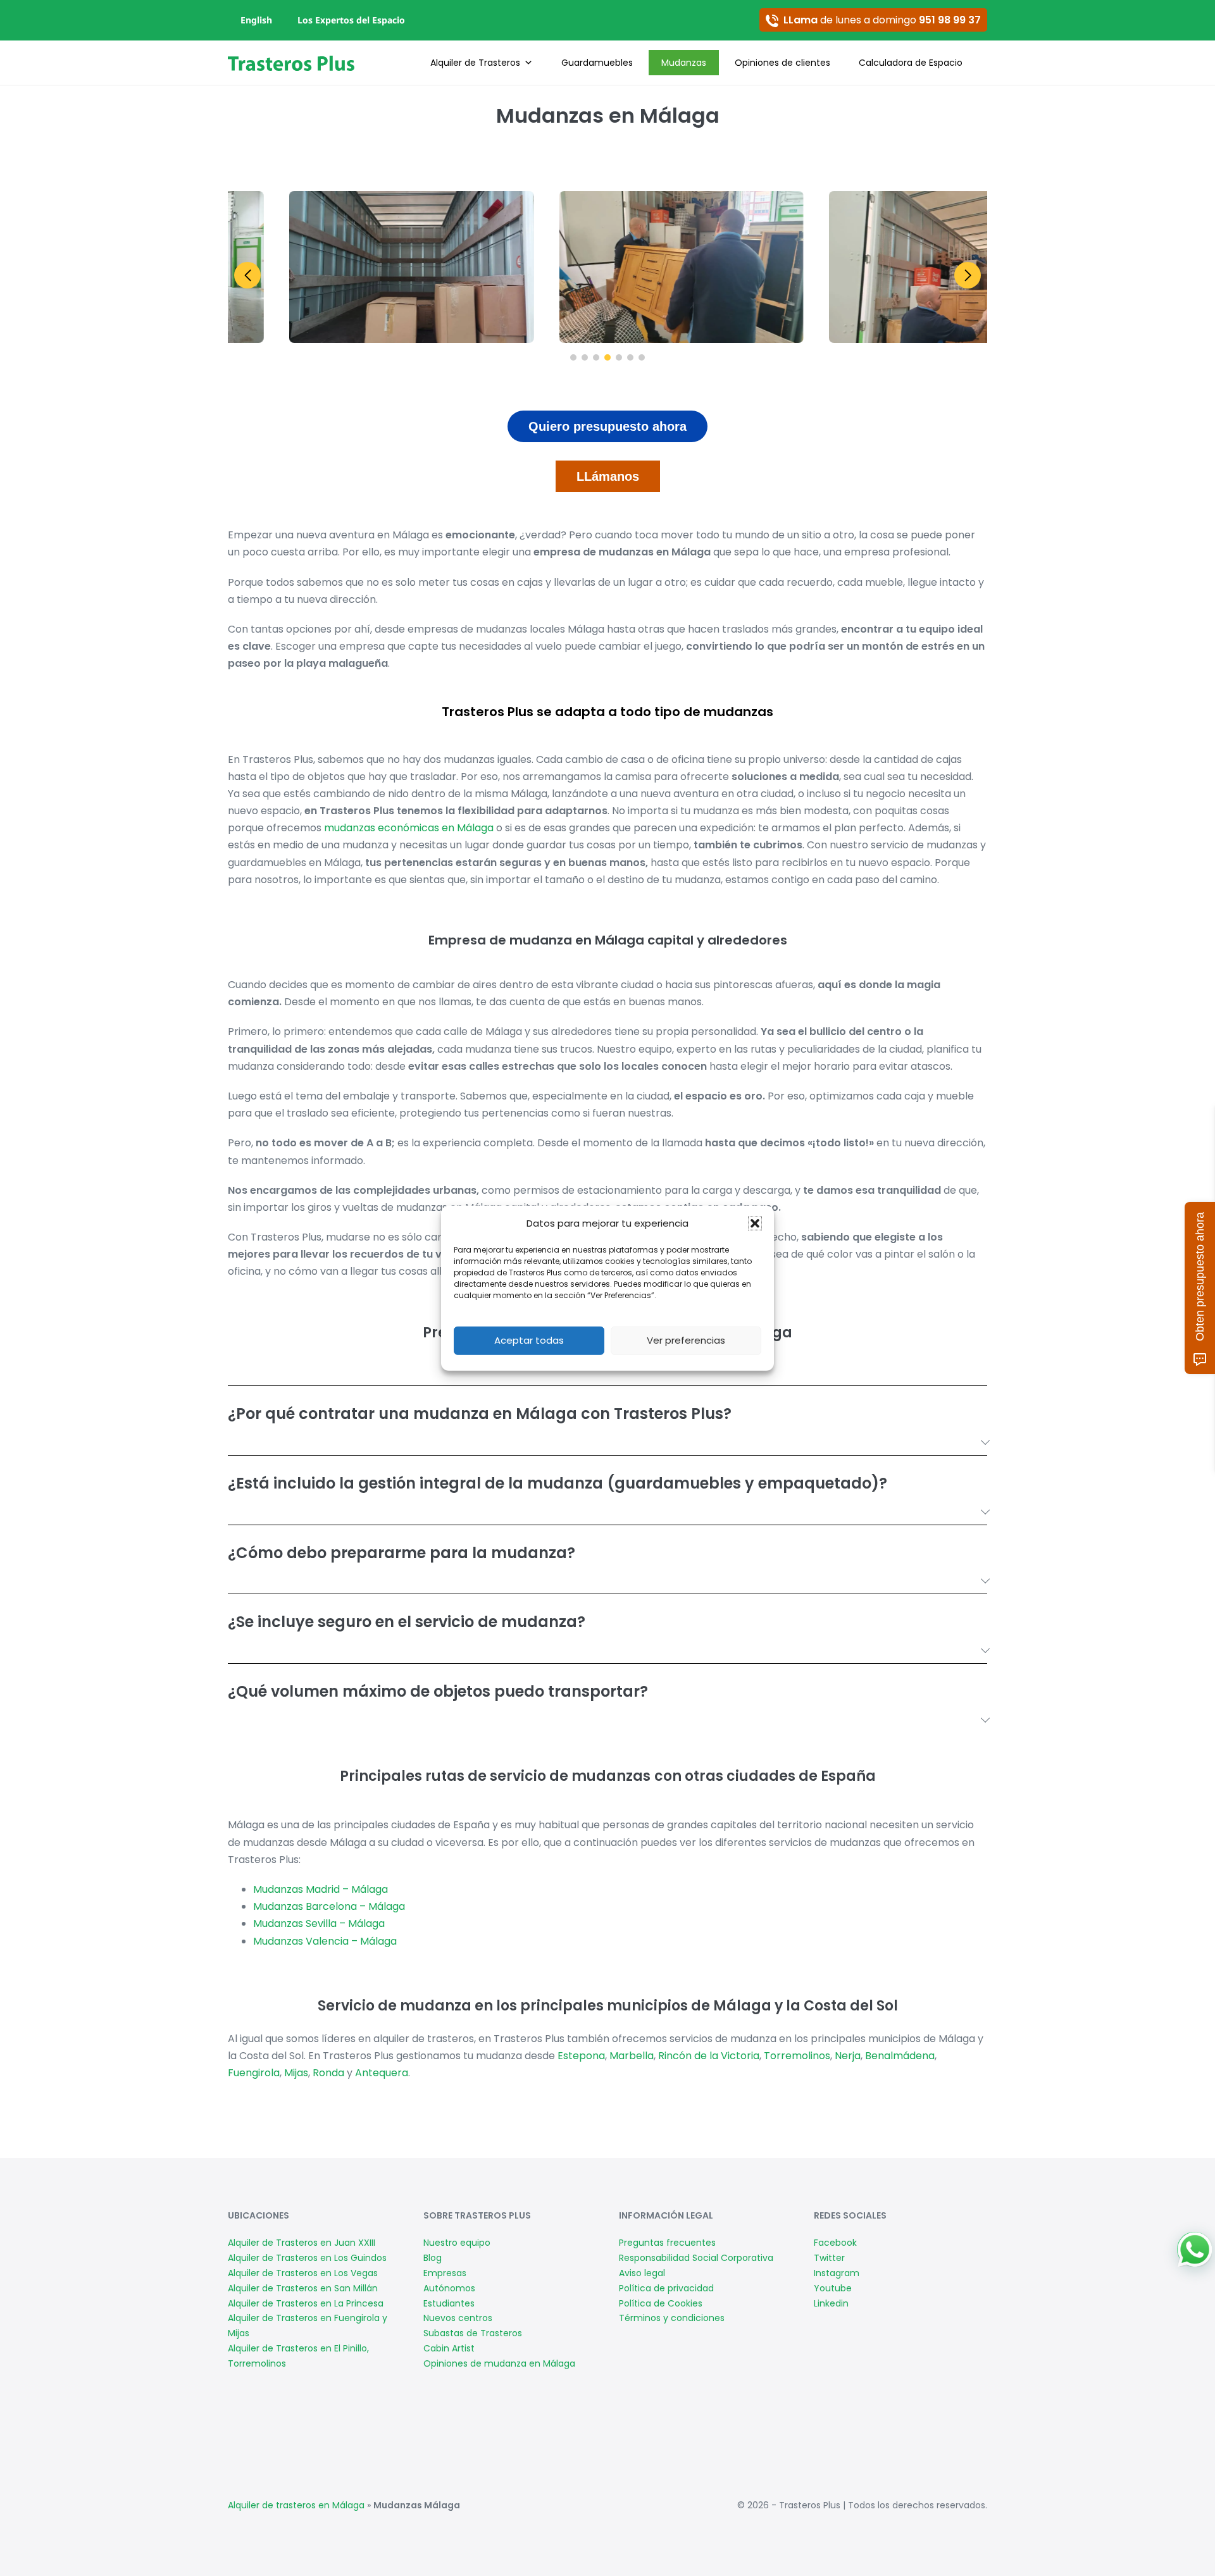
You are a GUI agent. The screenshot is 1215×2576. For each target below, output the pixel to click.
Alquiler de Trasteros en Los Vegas (303, 2273)
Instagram (837, 2273)
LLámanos (608, 476)
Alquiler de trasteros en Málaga (296, 2505)
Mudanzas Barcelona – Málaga (329, 1906)
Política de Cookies (661, 2303)
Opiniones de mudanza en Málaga (499, 2363)
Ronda (328, 2073)
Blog (433, 2258)
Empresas (445, 2273)
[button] (755, 1223)
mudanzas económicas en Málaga (409, 828)
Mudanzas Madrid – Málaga (321, 1889)
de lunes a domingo (882, 20)
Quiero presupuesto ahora (607, 426)
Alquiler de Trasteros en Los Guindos (307, 2258)
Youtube (833, 2288)
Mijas (296, 2073)
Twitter (829, 2258)
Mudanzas (684, 63)
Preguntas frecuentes (667, 2243)
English (256, 20)
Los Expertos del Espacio (351, 20)
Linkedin (831, 2303)
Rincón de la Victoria (709, 2056)
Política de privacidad (666, 2288)
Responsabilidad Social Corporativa (696, 2258)
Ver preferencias (686, 1340)
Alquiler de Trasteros (475, 63)
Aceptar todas (529, 1340)
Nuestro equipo (457, 2243)
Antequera (382, 2073)
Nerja (848, 2056)
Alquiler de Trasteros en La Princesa (306, 2303)
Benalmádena (900, 2056)
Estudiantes (449, 2303)
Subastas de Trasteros (473, 2333)
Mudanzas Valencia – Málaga (325, 1941)
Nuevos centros (458, 2318)
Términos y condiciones (672, 2318)
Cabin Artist (449, 2348)
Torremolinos (797, 2056)
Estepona (581, 2056)
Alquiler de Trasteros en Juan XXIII (302, 2243)
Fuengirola (254, 2073)
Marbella (632, 2056)
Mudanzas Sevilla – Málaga (319, 1923)
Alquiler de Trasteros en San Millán (303, 2288)
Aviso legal (642, 2273)
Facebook (835, 2243)
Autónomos (449, 2288)
